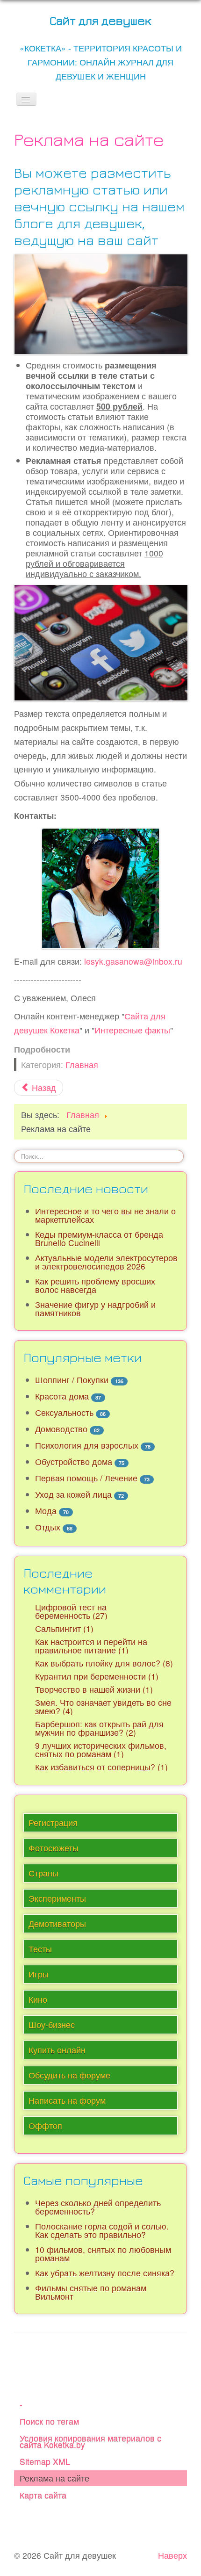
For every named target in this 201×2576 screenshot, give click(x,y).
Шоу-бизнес (52, 2024)
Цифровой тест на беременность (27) (71, 1611)
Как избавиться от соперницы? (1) (101, 1767)
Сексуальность (64, 1412)
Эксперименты (57, 1898)
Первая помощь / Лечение (86, 1478)
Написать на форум (67, 2100)
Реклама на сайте (54, 2478)
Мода (46, 1511)
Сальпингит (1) (64, 1628)
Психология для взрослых (87, 1445)
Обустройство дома (74, 1461)
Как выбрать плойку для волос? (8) (104, 1663)
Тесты (40, 1949)
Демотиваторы (57, 1923)
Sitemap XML (45, 2461)
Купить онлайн (57, 2050)
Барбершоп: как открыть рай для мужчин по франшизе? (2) (99, 1728)
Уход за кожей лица (73, 1494)
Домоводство (61, 1429)
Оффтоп (45, 2125)
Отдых (48, 1527)
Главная (82, 1064)
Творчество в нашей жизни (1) (94, 1689)
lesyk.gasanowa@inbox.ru (133, 961)
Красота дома (62, 1396)
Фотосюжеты (54, 1848)
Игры (39, 1974)
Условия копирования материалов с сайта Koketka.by (90, 2441)
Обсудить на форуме (69, 2075)
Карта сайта (43, 2495)
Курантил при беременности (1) (97, 1676)
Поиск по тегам (49, 2421)
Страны (43, 1873)
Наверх (172, 2555)
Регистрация (53, 1822)
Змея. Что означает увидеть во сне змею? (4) (103, 1707)
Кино (38, 1999)
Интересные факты (132, 1030)
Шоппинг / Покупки (72, 1380)
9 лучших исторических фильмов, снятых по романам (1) (101, 1750)
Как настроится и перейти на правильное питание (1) (91, 1646)
